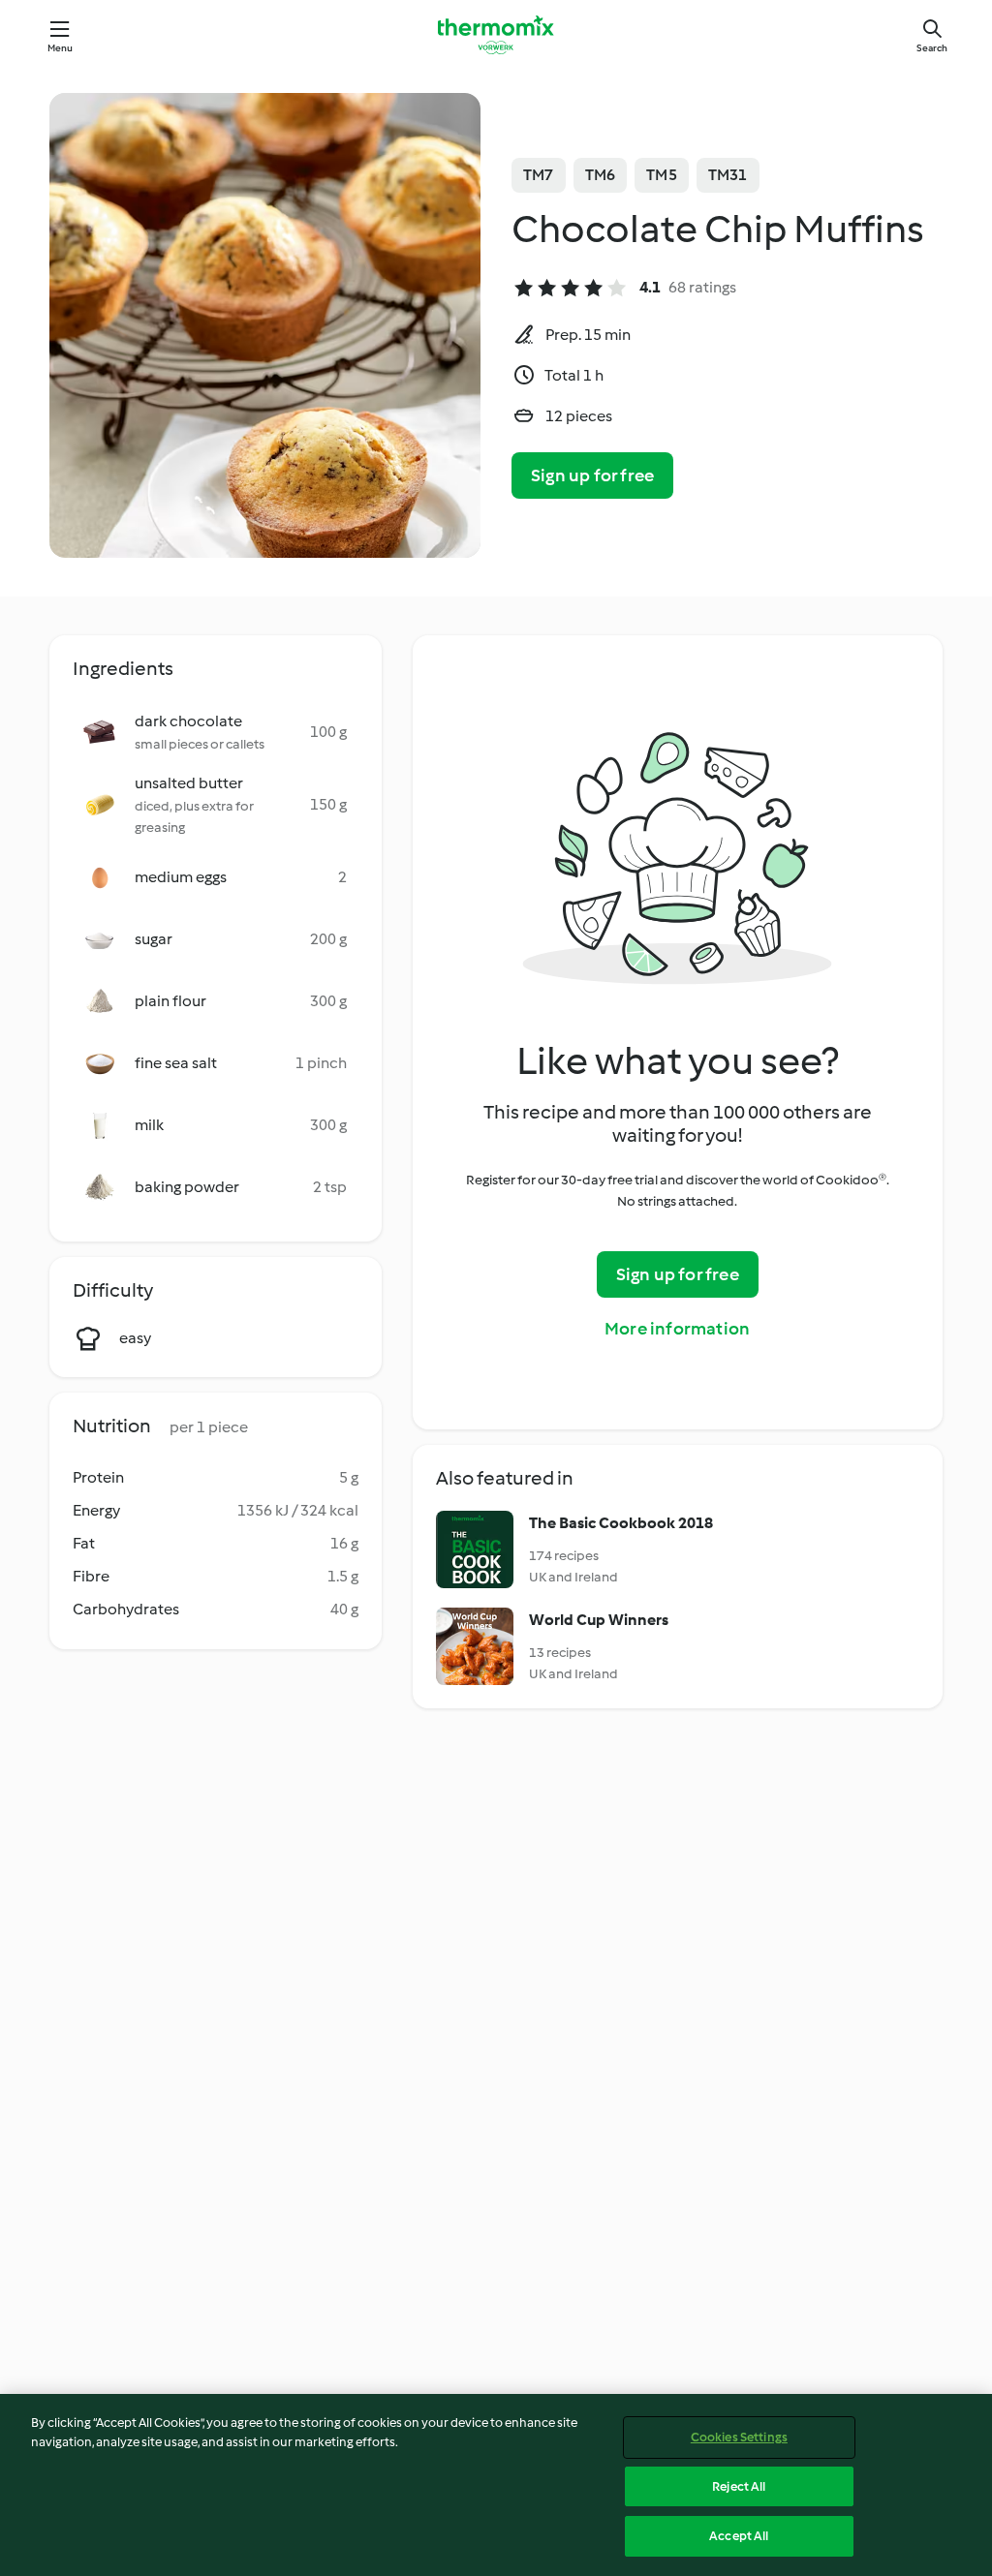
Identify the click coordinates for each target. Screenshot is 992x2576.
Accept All (739, 2536)
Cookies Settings (739, 2437)
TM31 (728, 175)
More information (677, 1329)
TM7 (539, 175)
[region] (496, 2485)
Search (932, 48)
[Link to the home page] (496, 35)
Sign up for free (592, 475)
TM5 (662, 175)
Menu (61, 48)
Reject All (739, 2486)
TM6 (601, 175)
